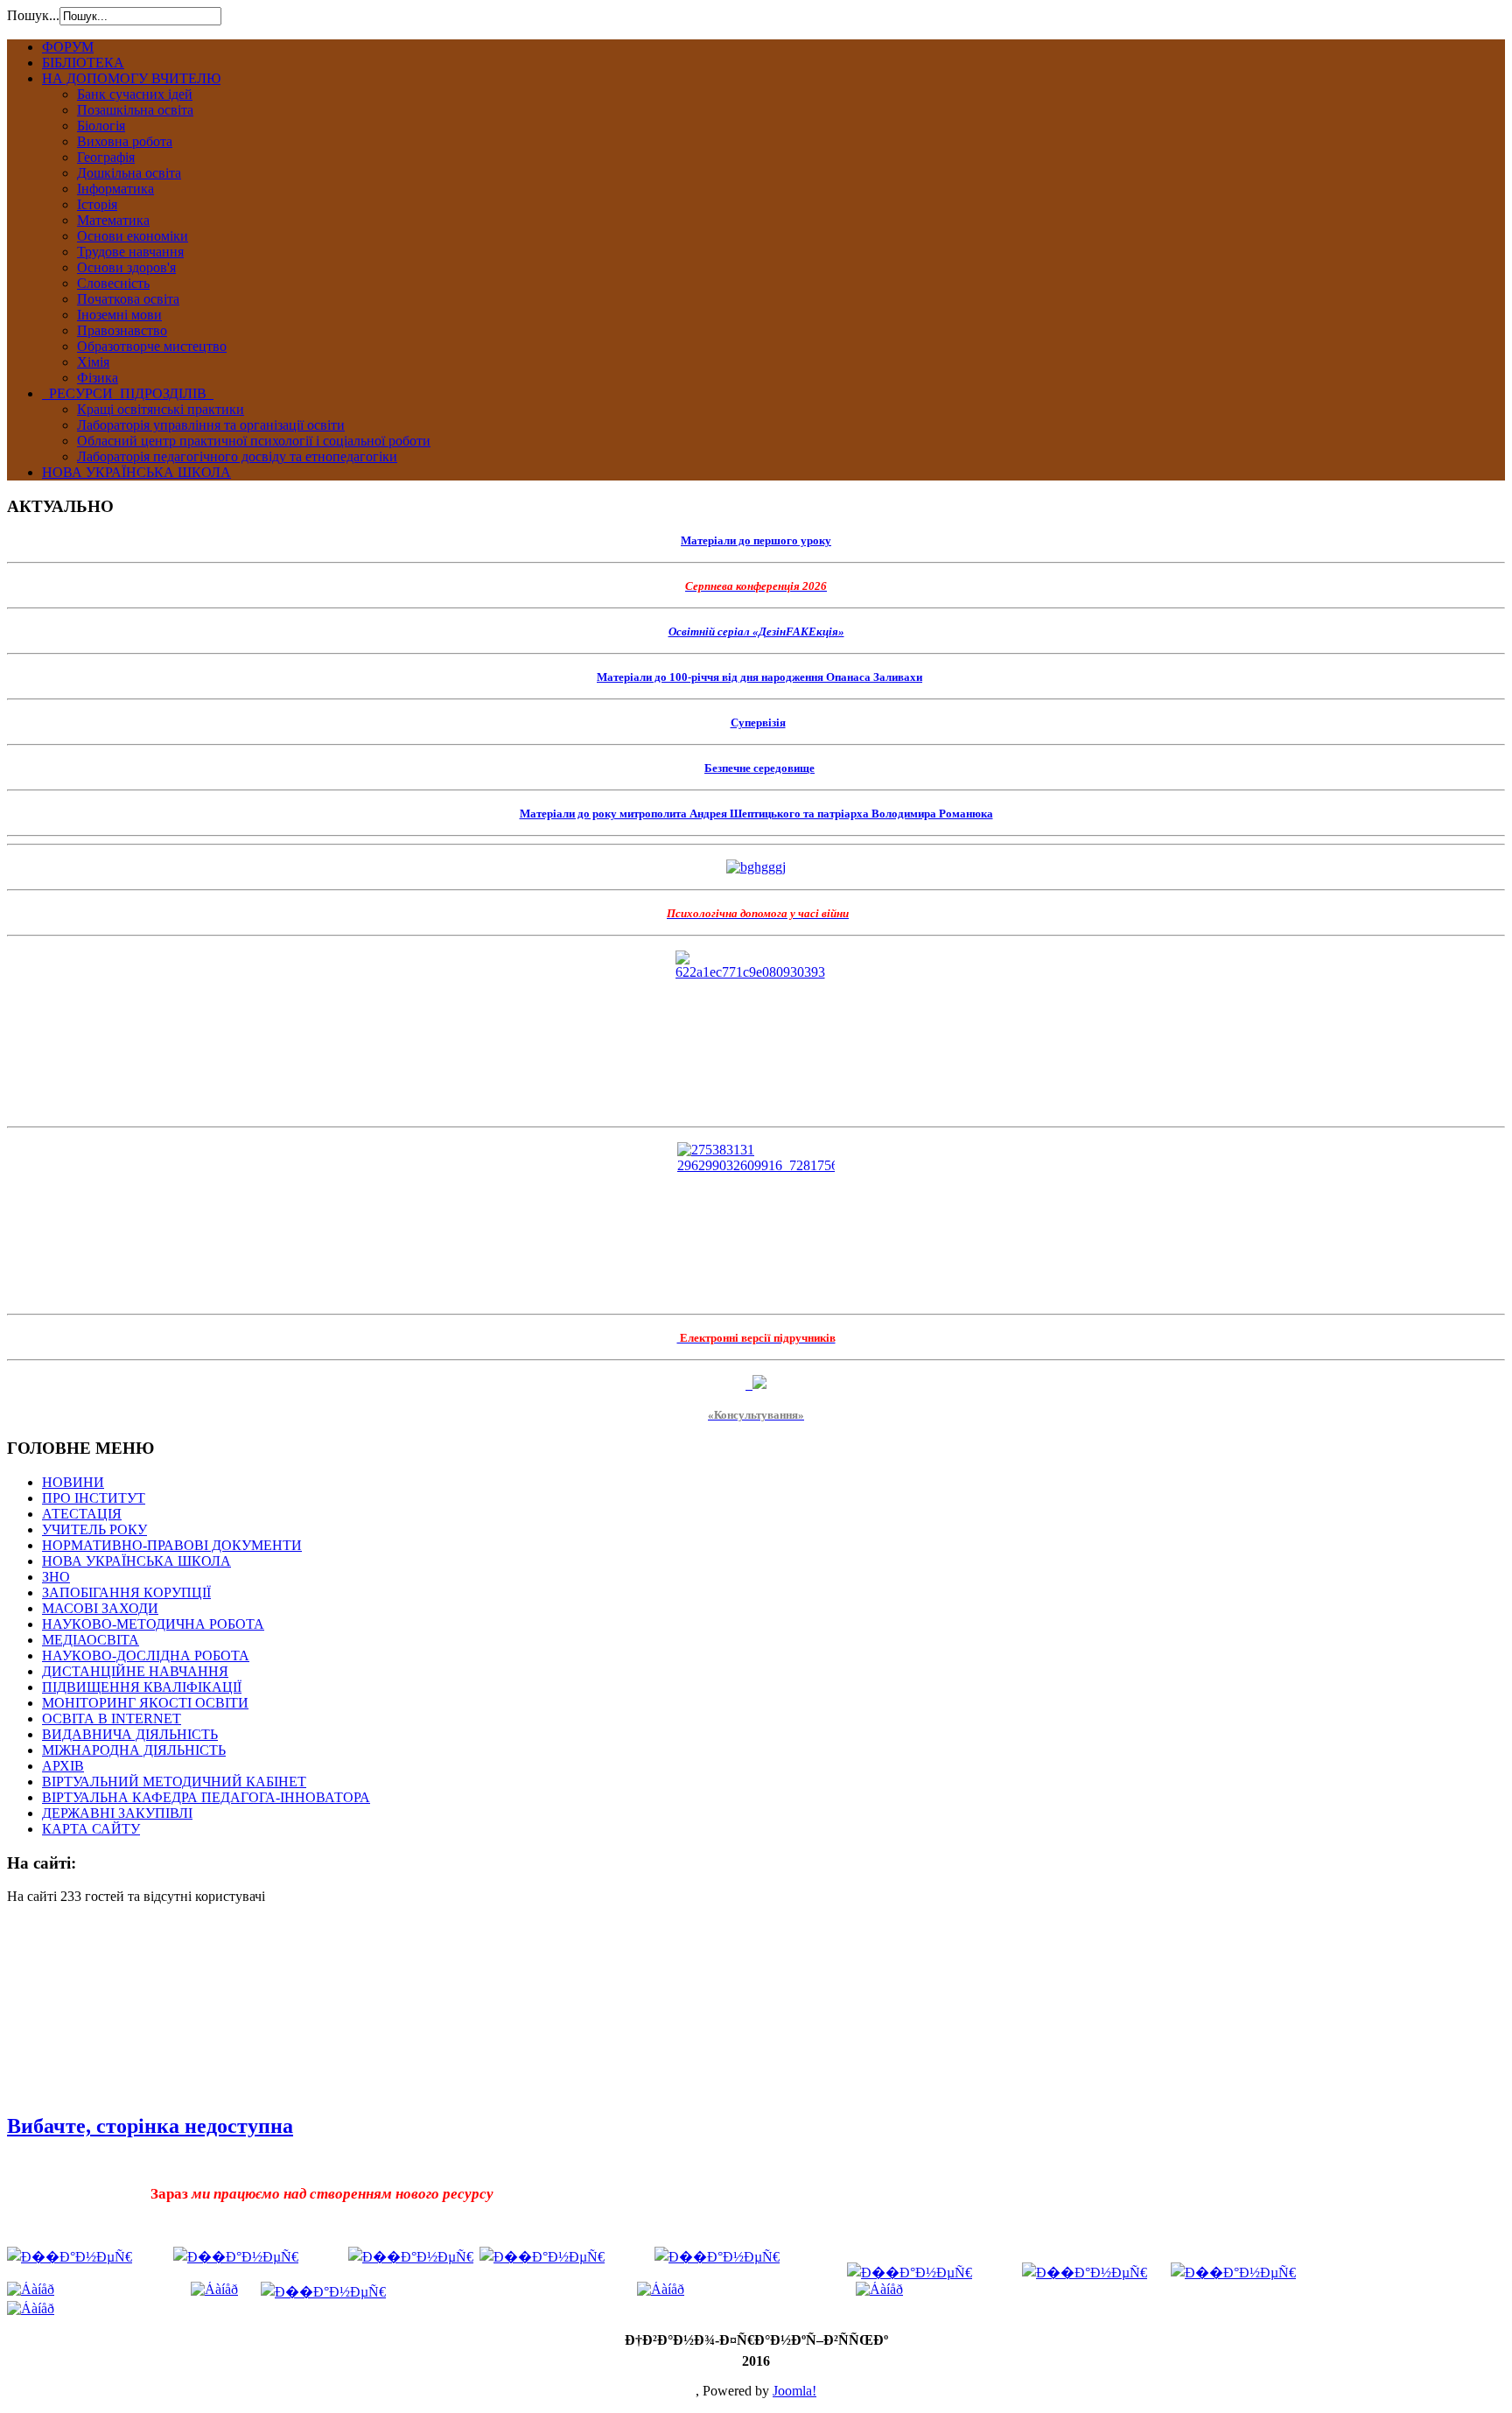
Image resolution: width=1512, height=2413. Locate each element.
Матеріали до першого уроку (756, 540)
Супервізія (758, 722)
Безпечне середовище (759, 768)
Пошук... (33, 15)
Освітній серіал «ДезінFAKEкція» (756, 631)
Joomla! (794, 2391)
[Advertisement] (94, 2006)
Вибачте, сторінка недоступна (150, 2126)
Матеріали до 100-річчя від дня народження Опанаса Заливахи (759, 677)
